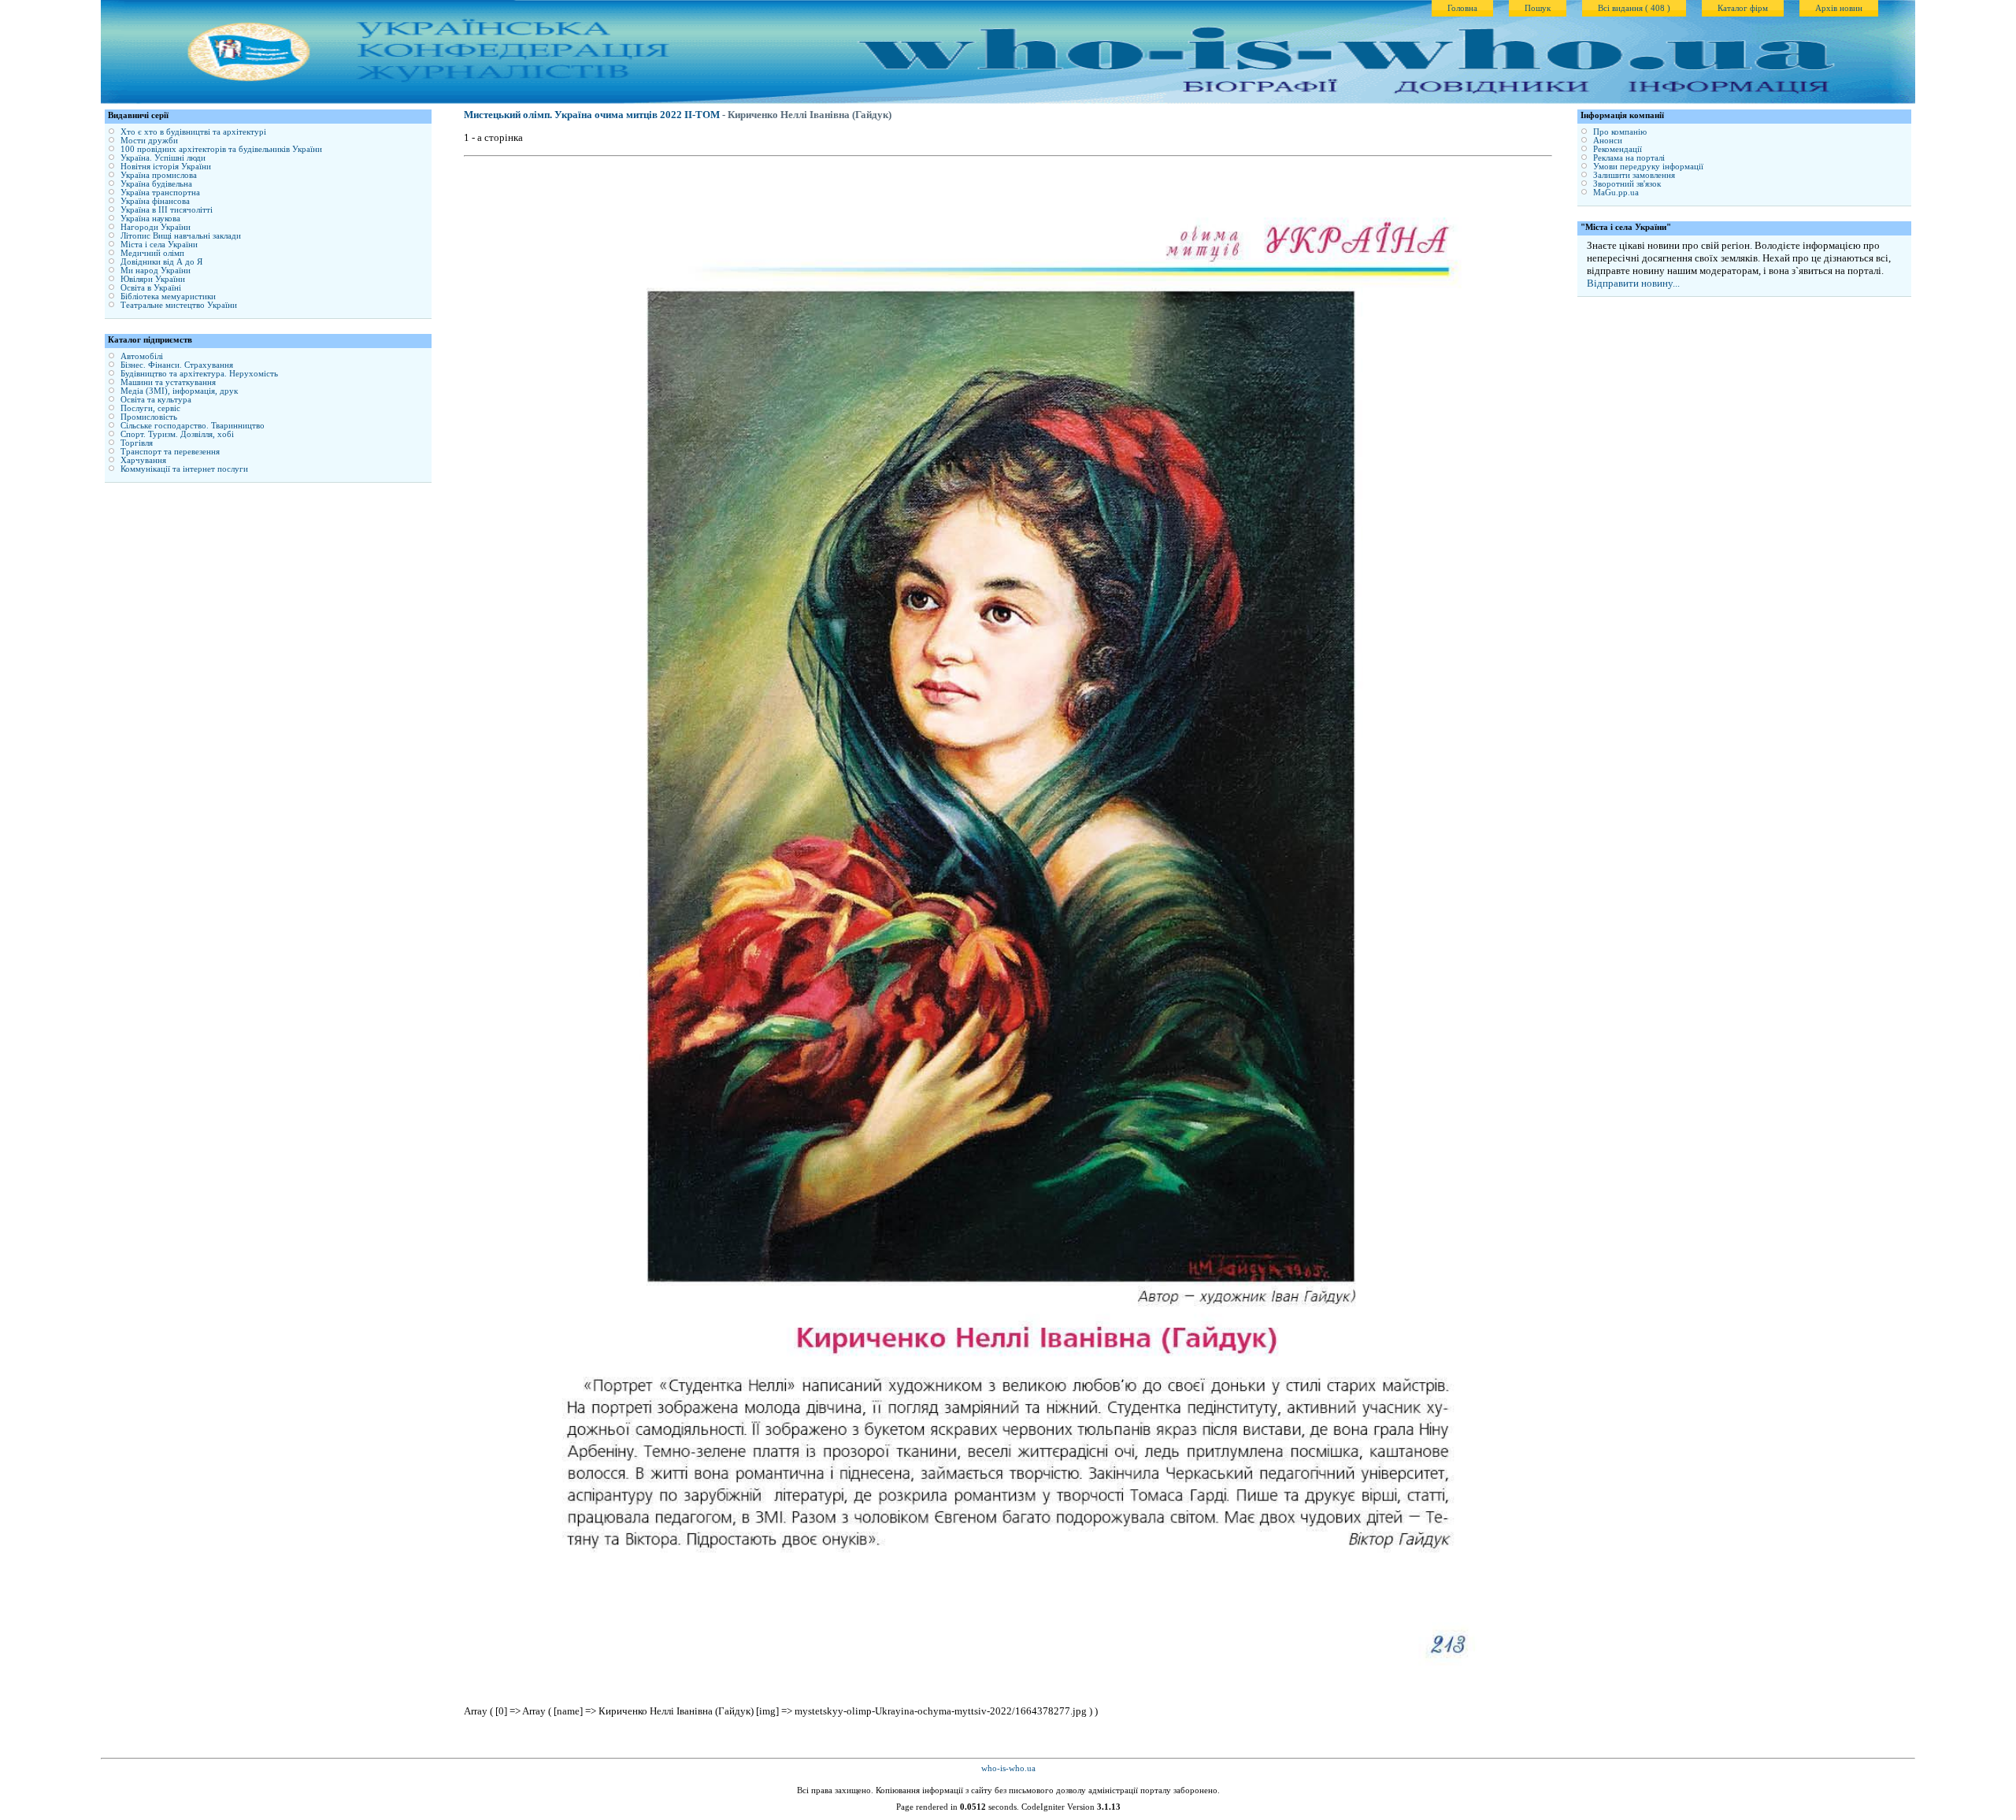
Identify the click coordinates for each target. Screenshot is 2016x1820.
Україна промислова (159, 175)
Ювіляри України (153, 279)
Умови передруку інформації (1648, 167)
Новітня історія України (166, 167)
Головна (1462, 8)
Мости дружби (149, 141)
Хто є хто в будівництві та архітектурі (193, 132)
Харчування (143, 460)
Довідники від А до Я (161, 262)
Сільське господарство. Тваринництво (193, 426)
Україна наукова (150, 219)
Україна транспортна (160, 193)
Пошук (1538, 8)
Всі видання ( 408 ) (1634, 8)
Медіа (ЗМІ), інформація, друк (179, 391)
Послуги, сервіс (150, 408)
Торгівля (137, 443)
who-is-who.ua (1008, 1768)
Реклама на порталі (1629, 158)
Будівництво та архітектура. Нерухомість (199, 374)
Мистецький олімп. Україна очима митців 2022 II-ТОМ (592, 115)
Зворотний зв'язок (1627, 184)
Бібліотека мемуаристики (168, 297)
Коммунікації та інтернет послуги (184, 469)
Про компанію (1620, 132)
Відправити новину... (1633, 283)
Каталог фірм (1743, 8)
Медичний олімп (152, 253)
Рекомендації (1618, 149)
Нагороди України (156, 227)
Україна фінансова (155, 201)
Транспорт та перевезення (170, 452)
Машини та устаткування (168, 382)
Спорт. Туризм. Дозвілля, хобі (177, 434)
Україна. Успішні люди (163, 158)
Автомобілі (142, 356)
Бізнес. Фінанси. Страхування (177, 365)
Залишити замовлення (1634, 175)
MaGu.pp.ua (1616, 193)
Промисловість (149, 417)
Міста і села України (159, 245)
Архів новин (1839, 8)
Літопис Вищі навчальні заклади (181, 236)
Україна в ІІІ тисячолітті (167, 210)
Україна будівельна (156, 184)
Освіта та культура (156, 400)
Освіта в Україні (151, 288)
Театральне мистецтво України (179, 305)
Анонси (1608, 141)
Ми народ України (156, 271)
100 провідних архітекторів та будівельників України (221, 149)
